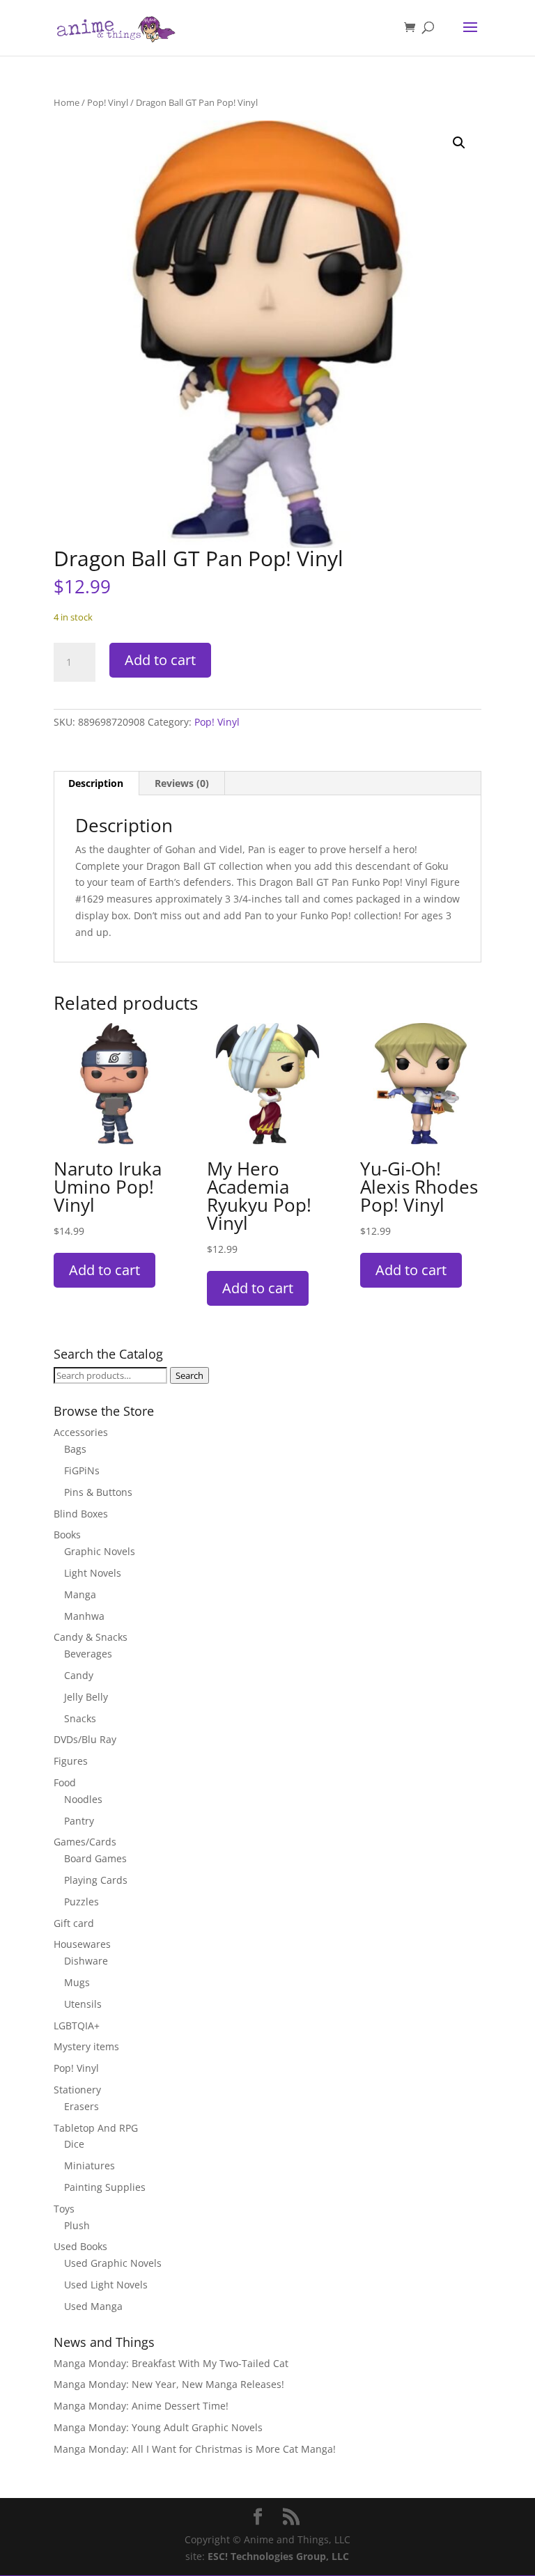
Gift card (74, 1923)
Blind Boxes (81, 1514)
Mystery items (86, 2046)
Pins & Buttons (98, 1492)
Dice (74, 2144)
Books (67, 1535)
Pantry (79, 1821)
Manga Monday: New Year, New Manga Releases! (169, 2384)
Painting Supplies (105, 2187)
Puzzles (82, 1902)
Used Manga (93, 2306)
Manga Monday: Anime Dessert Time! (141, 2406)
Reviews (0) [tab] (182, 783)
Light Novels (93, 1573)
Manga (80, 1594)
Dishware (86, 1961)
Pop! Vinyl (108, 102)
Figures (71, 1761)
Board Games (95, 1858)
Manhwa (84, 1616)
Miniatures (90, 2165)
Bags (75, 1449)
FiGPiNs (82, 1470)
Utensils (83, 2004)
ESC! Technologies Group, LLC (278, 2556)
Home (67, 102)
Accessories (81, 1432)
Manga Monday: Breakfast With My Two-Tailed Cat (171, 2363)
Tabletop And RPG (96, 2128)
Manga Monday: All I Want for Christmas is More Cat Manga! (195, 2449)
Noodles (83, 1799)
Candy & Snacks (91, 1637)
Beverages (88, 1654)
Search (189, 1375)
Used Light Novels (106, 2285)
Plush (77, 2225)
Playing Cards (96, 1880)
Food (65, 1782)
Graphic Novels (100, 1551)
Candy (79, 1675)
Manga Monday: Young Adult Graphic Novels (158, 2427)
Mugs (77, 1982)
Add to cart (160, 660)
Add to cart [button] (104, 1270)
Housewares (82, 1944)
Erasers (82, 2106)
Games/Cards (85, 1842)
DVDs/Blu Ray (85, 1739)
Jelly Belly (86, 1697)
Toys (64, 2209)
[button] (459, 143)
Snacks (80, 1718)
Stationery (77, 2090)
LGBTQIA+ (77, 2025)
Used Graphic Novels (113, 2263)
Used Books (80, 2246)
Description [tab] (96, 783)
